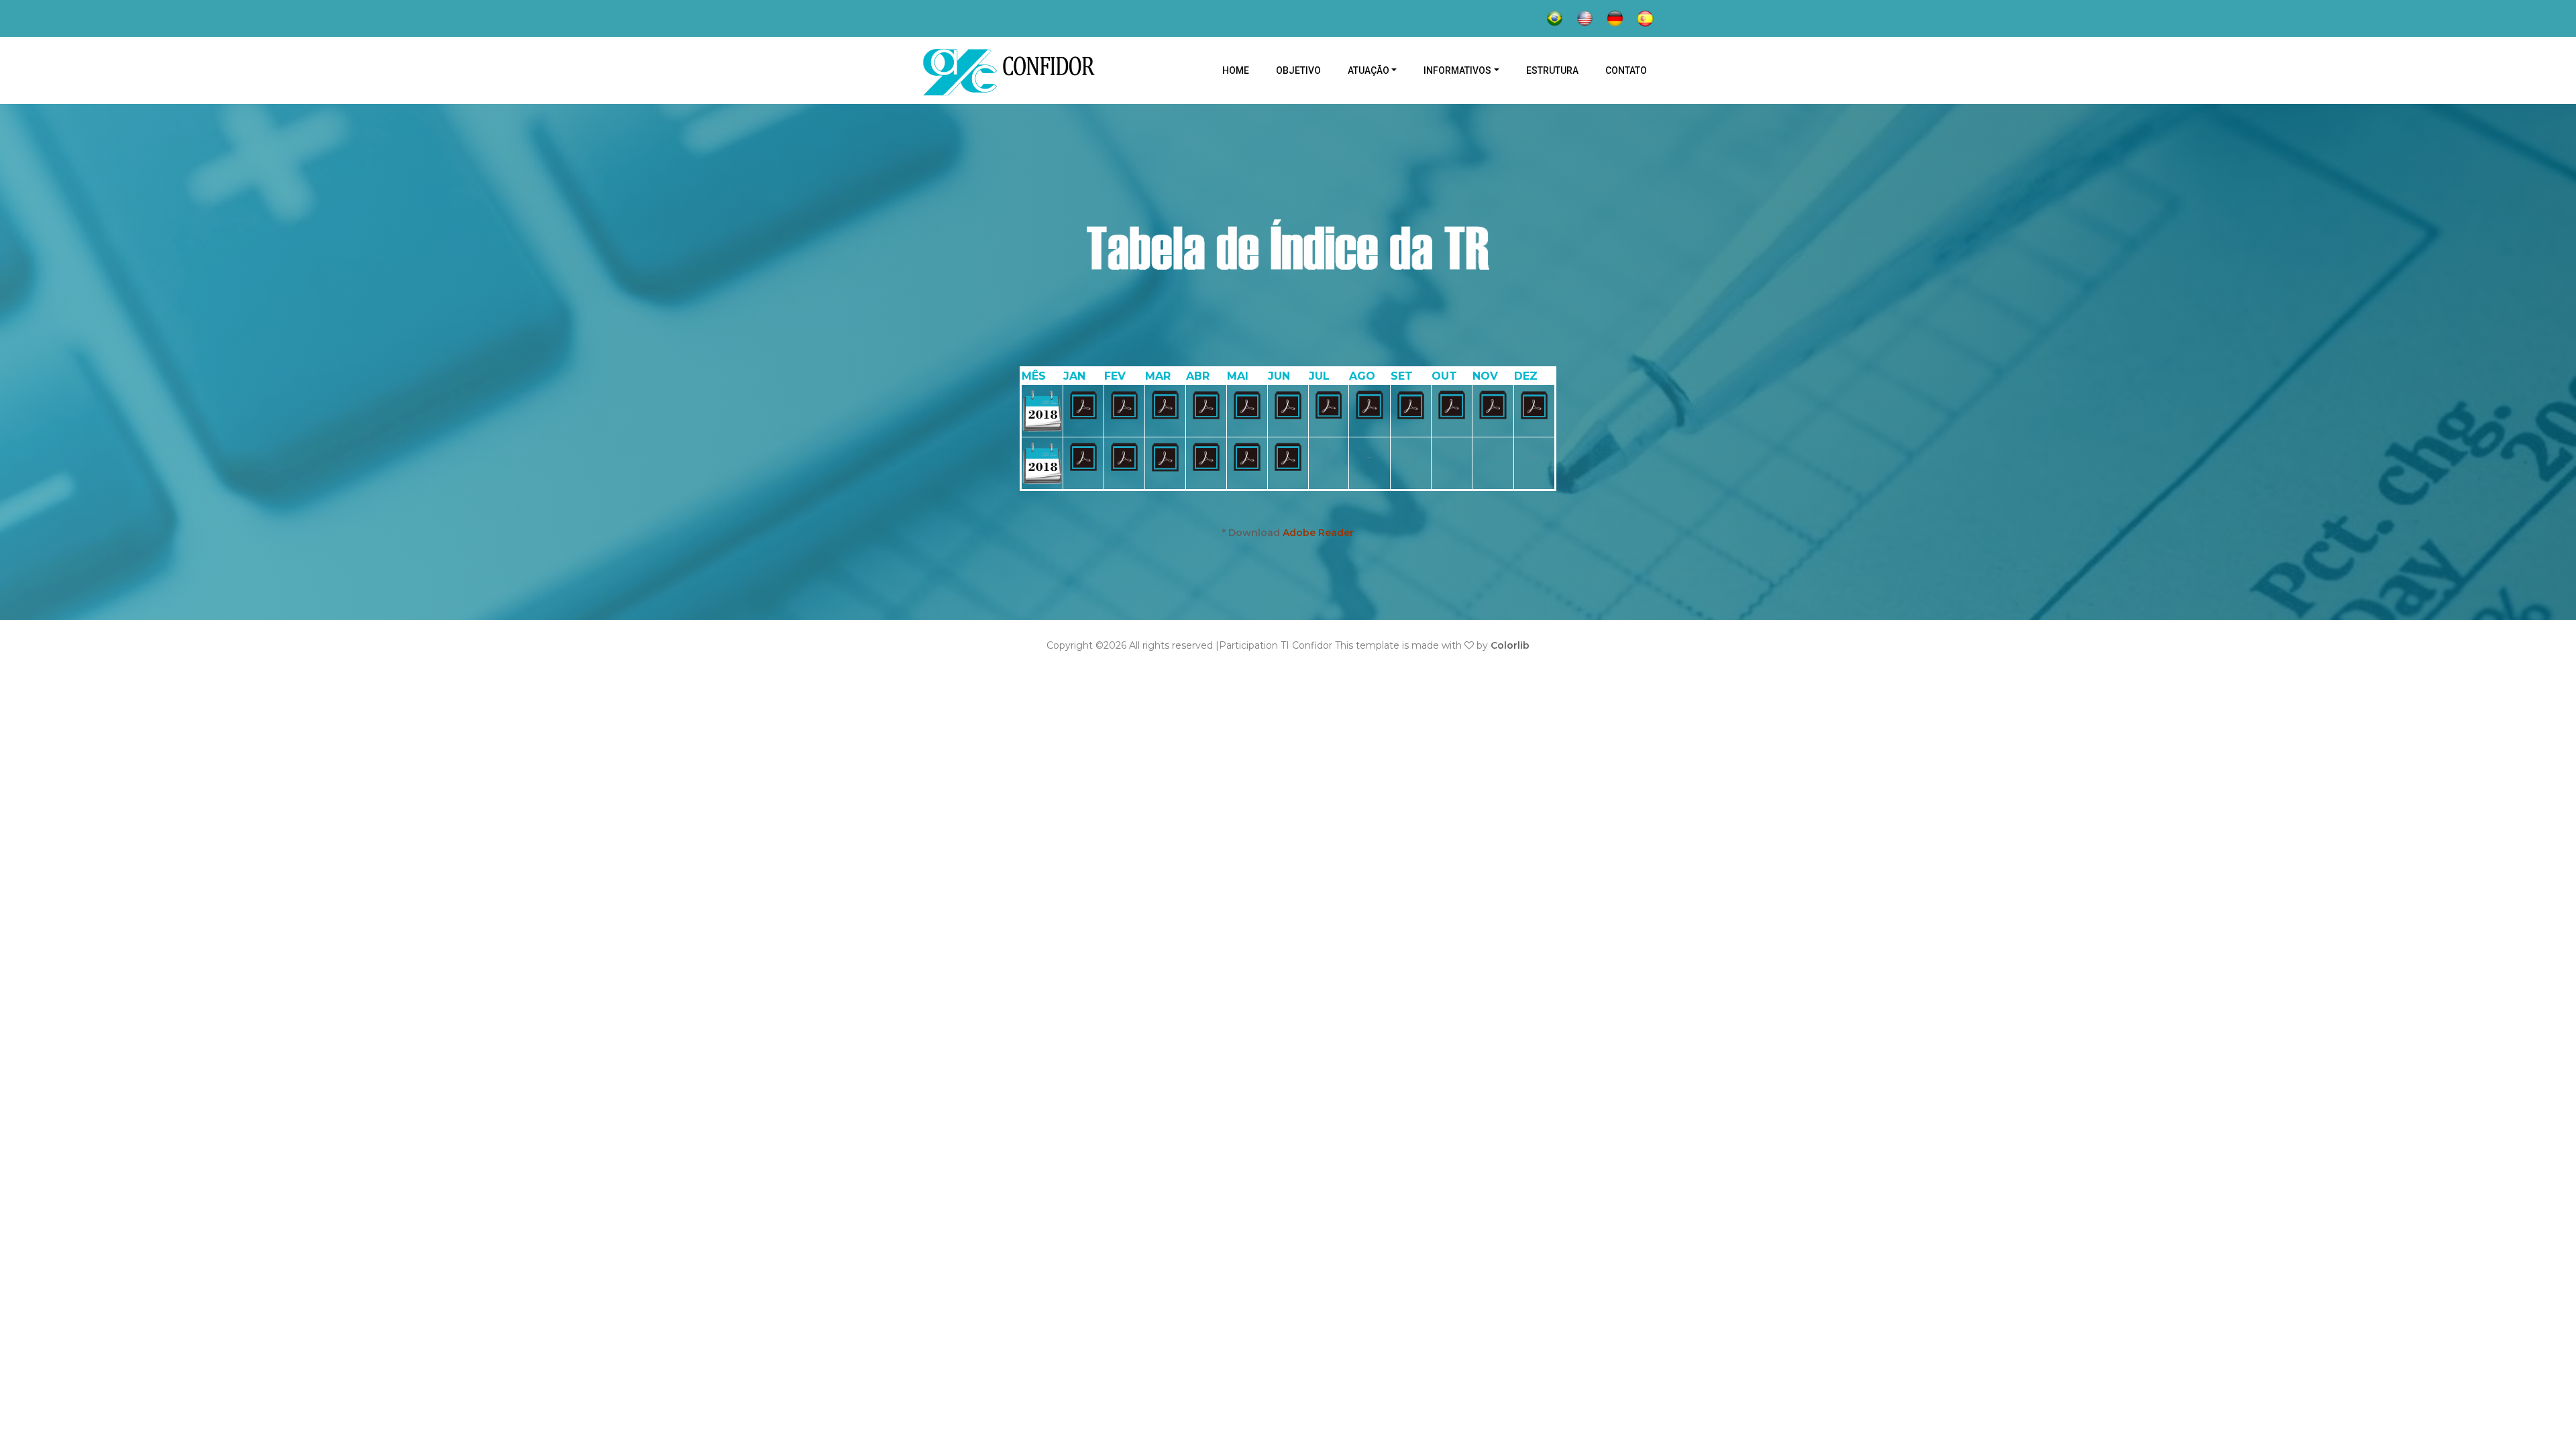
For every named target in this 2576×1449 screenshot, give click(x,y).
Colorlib (1510, 645)
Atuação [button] (1368, 70)
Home (1242, 70)
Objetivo (1298, 70)
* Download (1288, 533)
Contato (1626, 70)
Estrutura (1552, 70)
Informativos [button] (1457, 70)
